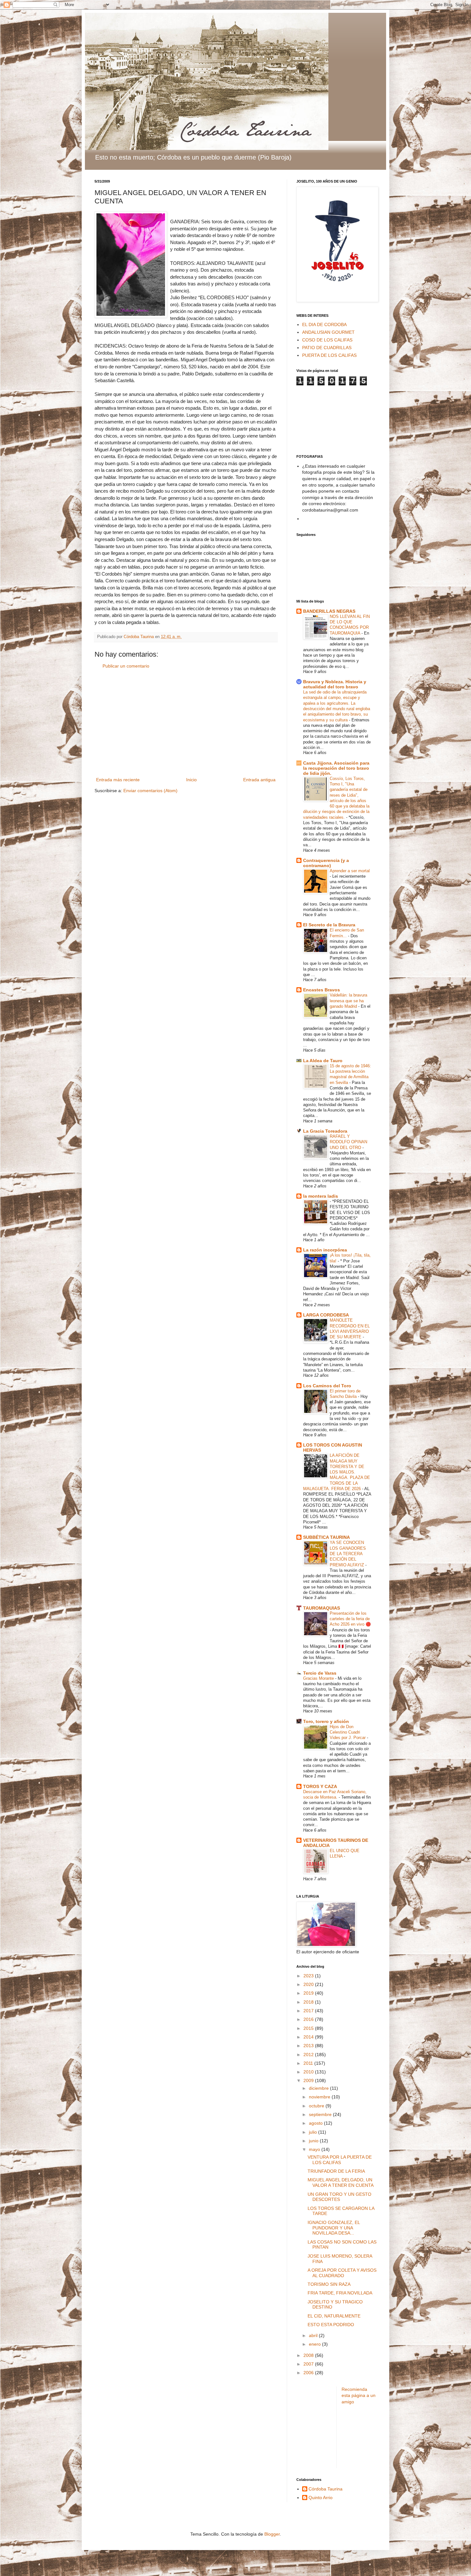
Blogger (272, 2534)
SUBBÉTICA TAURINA (326, 1537)
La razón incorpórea (325, 1250)
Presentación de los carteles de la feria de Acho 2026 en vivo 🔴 (350, 1619)
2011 (309, 2063)
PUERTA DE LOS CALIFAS (329, 355)
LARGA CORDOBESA (326, 1315)
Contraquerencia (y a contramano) (326, 863)
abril (314, 2335)
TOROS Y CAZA (320, 1786)
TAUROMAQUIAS (322, 1608)
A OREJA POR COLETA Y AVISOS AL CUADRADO (342, 2273)
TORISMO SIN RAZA (329, 2284)
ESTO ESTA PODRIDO (331, 2325)
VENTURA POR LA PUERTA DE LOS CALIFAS (340, 2160)
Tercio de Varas (320, 1673)
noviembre (320, 2097)
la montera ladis (321, 1196)
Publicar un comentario (126, 666)
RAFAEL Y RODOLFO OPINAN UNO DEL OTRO (348, 1142)
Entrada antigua (259, 780)
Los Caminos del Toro (327, 1386)
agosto (316, 2123)
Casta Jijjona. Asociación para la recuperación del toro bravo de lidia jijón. (336, 768)
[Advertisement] (186, 723)
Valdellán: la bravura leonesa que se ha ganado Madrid (348, 1001)
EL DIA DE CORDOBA (324, 324)
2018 (309, 2002)
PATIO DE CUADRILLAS (327, 348)
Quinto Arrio (321, 2498)
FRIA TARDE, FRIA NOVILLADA (340, 2293)
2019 (309, 1993)
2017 (309, 2011)
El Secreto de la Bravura (329, 925)
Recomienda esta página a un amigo (359, 2396)
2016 (309, 2019)
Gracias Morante (319, 1678)
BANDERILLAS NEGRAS (329, 611)
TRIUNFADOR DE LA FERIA (336, 2171)
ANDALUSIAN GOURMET (328, 332)
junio (314, 2141)
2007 (309, 2364)
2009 (309, 2080)
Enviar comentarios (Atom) (150, 791)
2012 (309, 2055)
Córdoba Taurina (326, 2489)
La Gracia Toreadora (325, 1131)
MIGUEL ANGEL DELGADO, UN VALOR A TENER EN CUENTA (341, 2182)
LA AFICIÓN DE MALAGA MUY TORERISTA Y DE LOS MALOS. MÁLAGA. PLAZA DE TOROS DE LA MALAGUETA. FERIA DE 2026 (337, 1472)
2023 (309, 1976)
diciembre (319, 2088)
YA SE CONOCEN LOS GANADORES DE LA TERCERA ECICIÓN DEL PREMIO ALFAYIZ (348, 1554)
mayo (315, 2149)
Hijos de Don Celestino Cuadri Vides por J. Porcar (348, 1732)
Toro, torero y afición (326, 1721)
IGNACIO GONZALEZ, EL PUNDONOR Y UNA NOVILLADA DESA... (334, 2228)
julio (314, 2132)
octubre (317, 2106)
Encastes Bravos (322, 990)
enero (315, 2344)
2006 (309, 2373)
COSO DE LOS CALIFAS (327, 340)
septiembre (321, 2114)
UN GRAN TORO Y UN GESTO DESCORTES (339, 2197)
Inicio (191, 780)
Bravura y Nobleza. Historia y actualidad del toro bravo (335, 684)
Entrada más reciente (118, 780)
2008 (309, 2355)
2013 (309, 2046)
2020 (309, 1984)
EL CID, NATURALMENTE (334, 2316)
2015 (309, 2028)
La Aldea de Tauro (323, 1061)
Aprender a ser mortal (350, 871)
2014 (309, 2037)
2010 (309, 2072)
